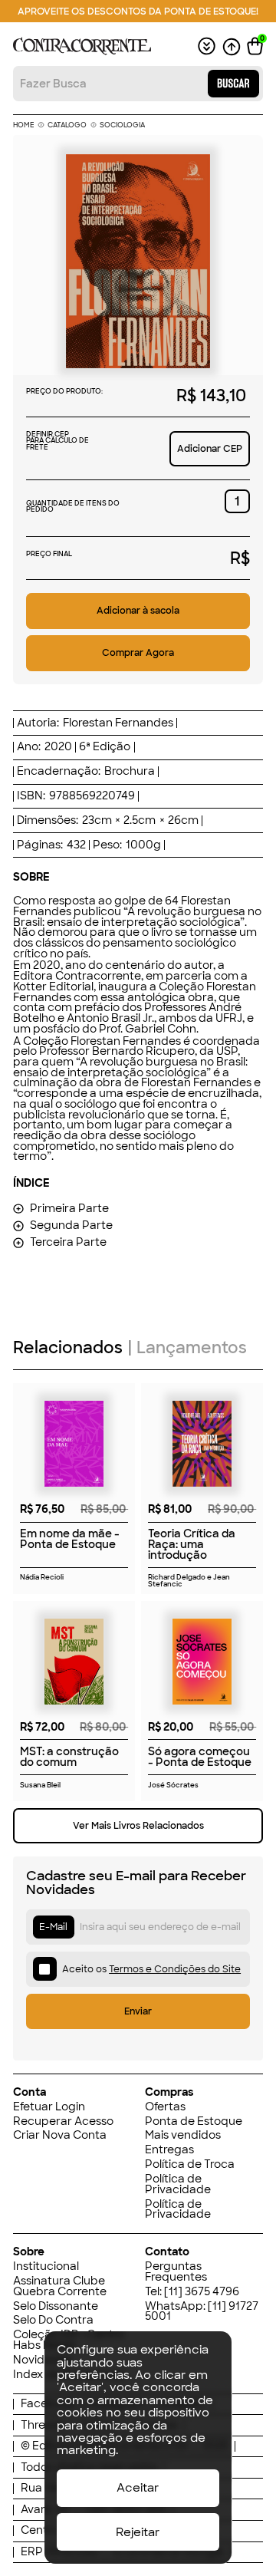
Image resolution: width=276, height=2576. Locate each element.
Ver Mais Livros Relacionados (138, 1826)
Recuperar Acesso (63, 2122)
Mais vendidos (183, 2136)
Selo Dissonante (56, 2307)
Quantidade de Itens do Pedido (73, 507)
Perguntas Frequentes (176, 2272)
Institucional (46, 2267)
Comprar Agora (138, 653)
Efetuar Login (49, 2107)
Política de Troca (190, 2165)
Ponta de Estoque (194, 2122)
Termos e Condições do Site (175, 1969)
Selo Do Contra (53, 2321)
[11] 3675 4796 (202, 2291)
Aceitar (138, 2488)
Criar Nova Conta (60, 2136)
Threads (43, 2426)
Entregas (169, 2150)
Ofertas (165, 2107)
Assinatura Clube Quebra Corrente (60, 2286)
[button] (255, 46)
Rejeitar (138, 2532)
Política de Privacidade (178, 2184)
